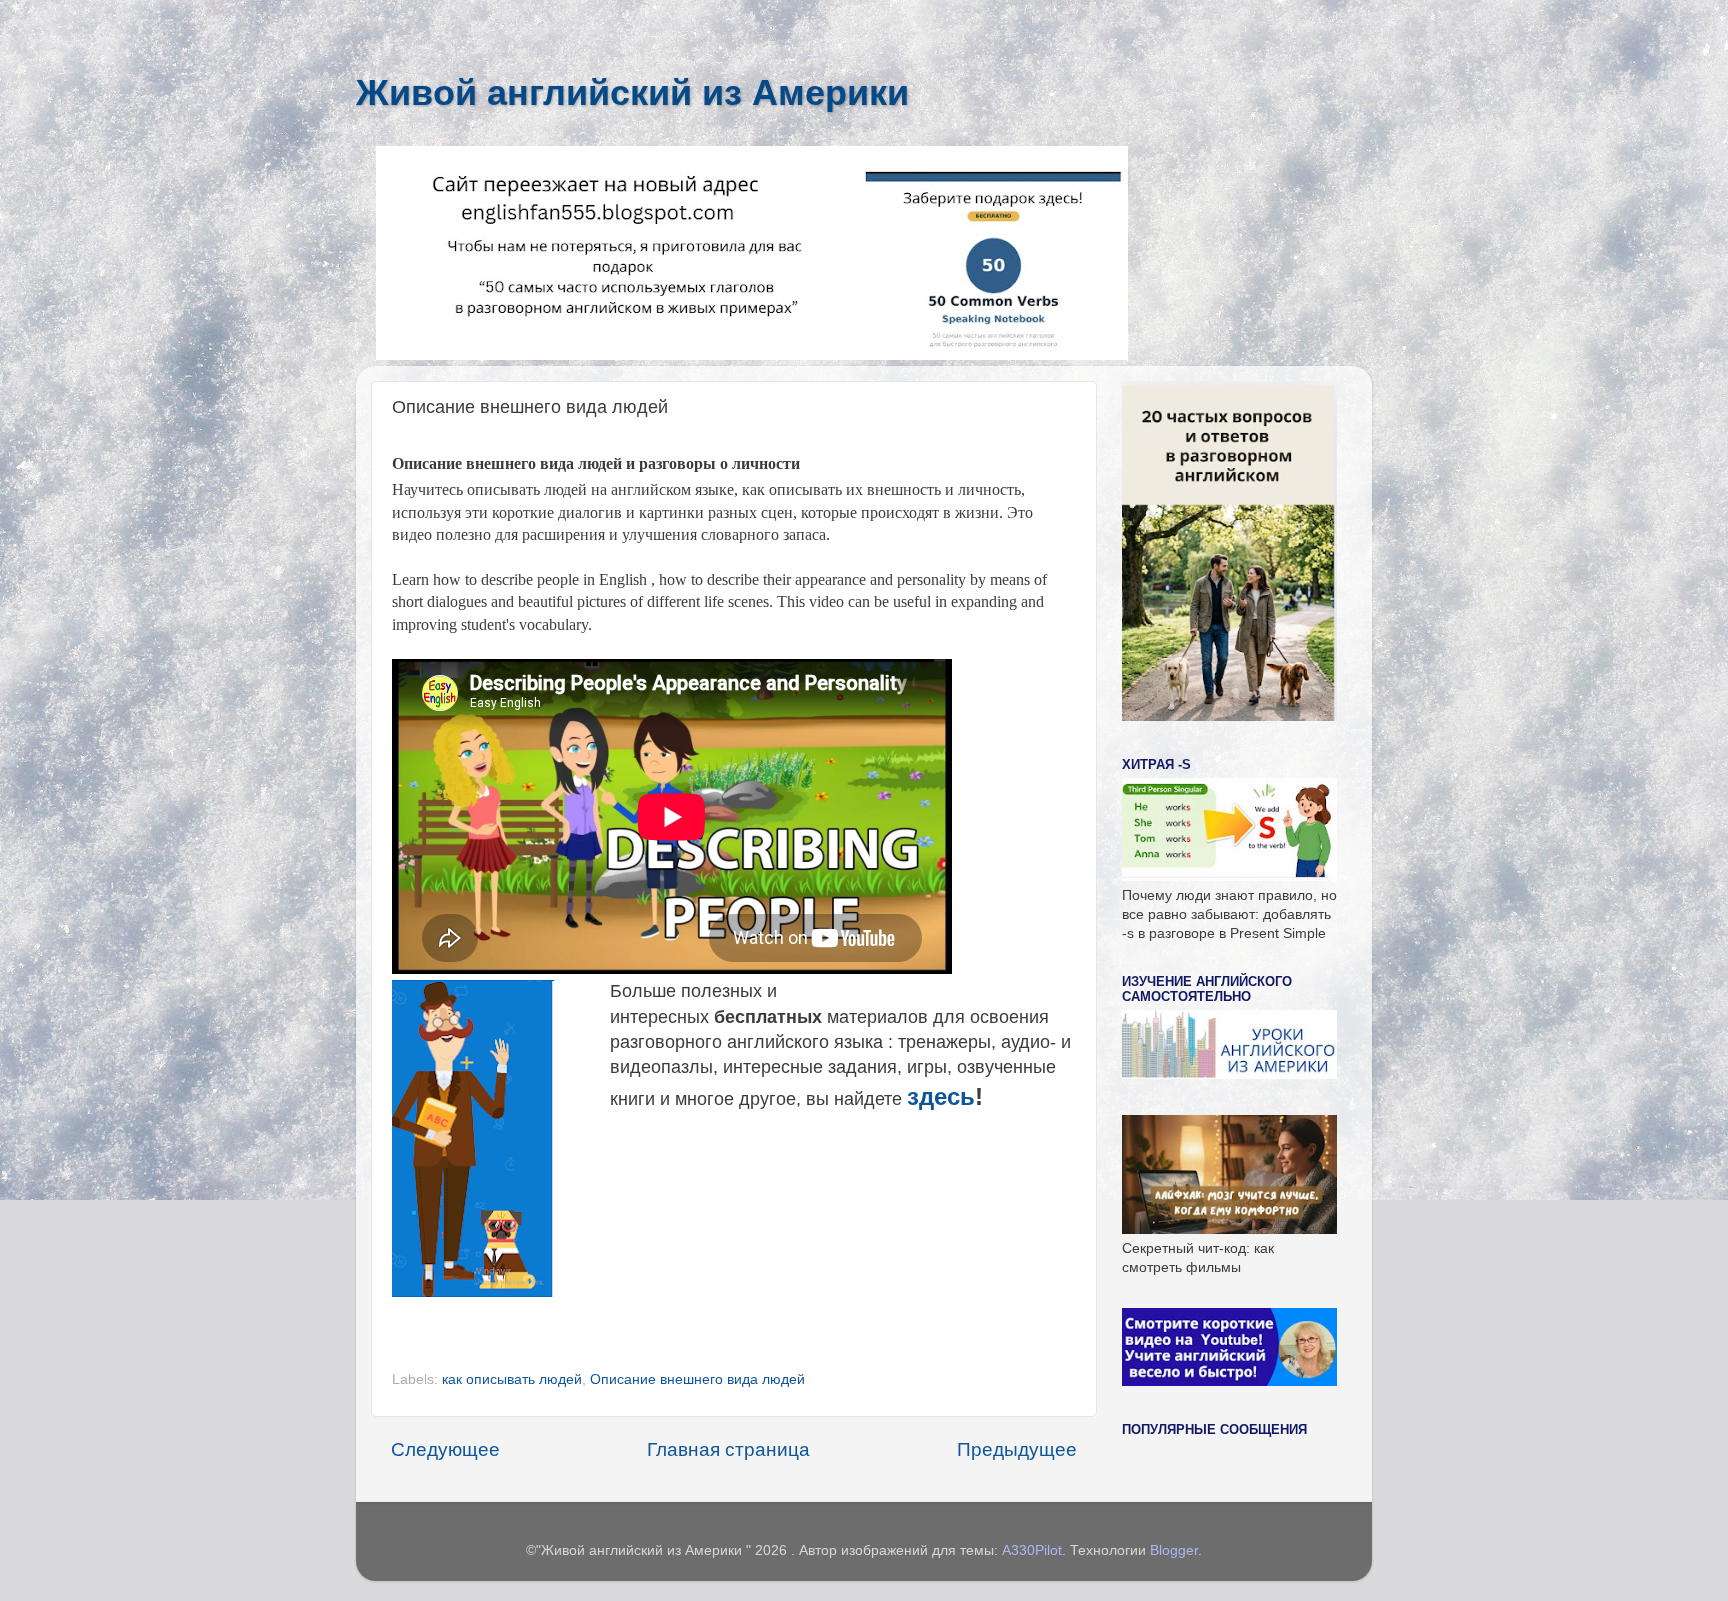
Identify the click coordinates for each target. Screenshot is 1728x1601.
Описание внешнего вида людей (697, 1379)
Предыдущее (1017, 1449)
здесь (941, 1096)
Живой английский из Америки (632, 92)
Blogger (1174, 1550)
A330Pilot (1032, 1550)
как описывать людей (512, 1379)
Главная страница (728, 1449)
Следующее (445, 1449)
